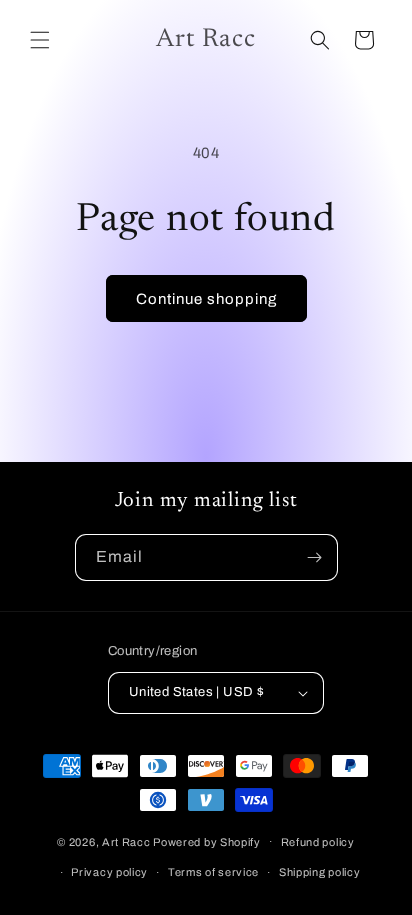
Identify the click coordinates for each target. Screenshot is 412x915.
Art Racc (126, 841)
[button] (40, 40)
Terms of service (213, 872)
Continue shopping (206, 299)
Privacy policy (109, 872)
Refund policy (318, 842)
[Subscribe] (315, 557)
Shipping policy (320, 872)
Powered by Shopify (207, 841)
